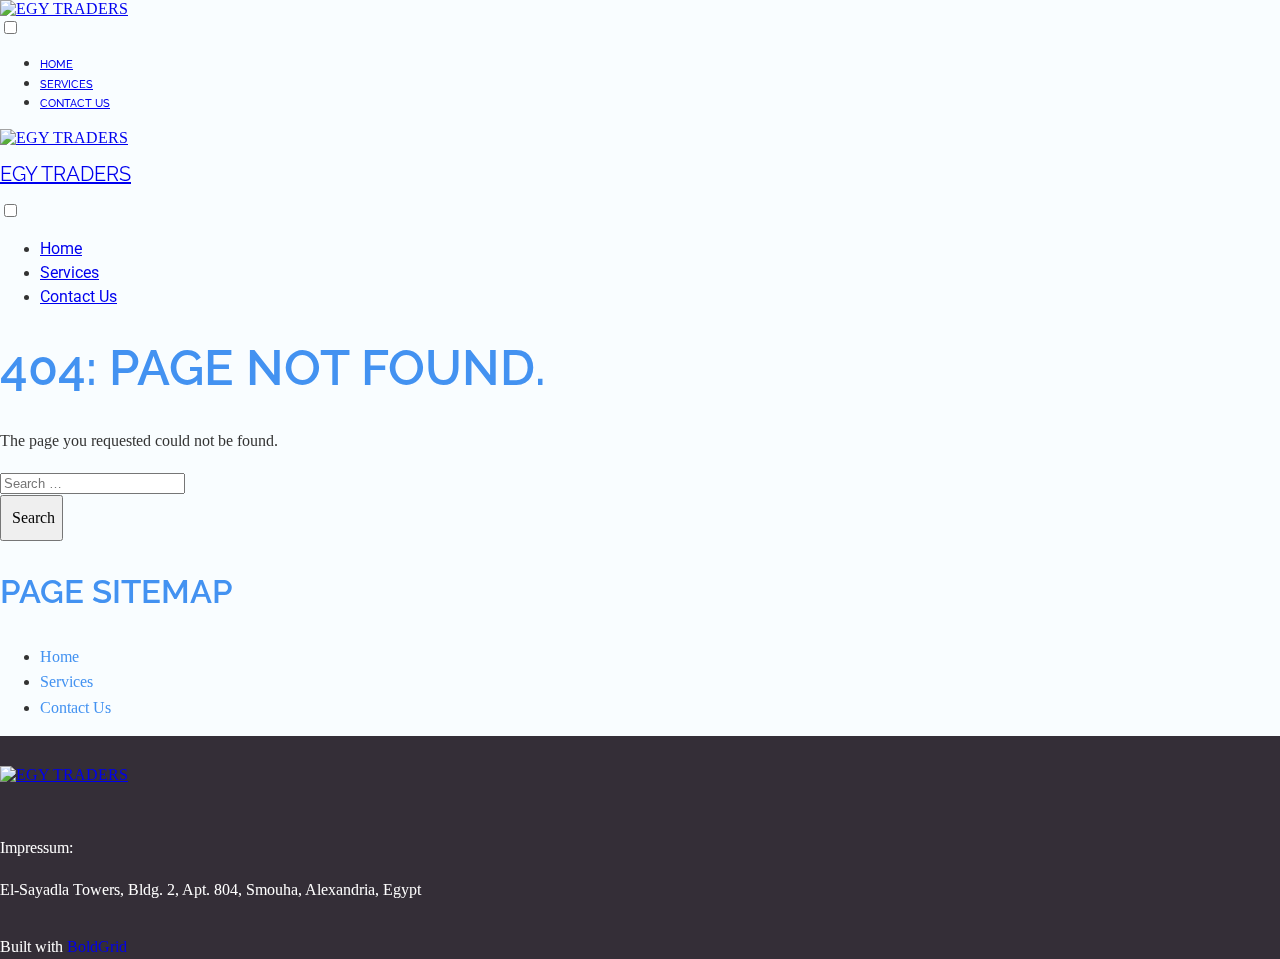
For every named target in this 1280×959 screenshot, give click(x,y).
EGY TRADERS (65, 174)
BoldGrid (97, 946)
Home (56, 64)
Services (66, 84)
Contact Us (75, 103)
